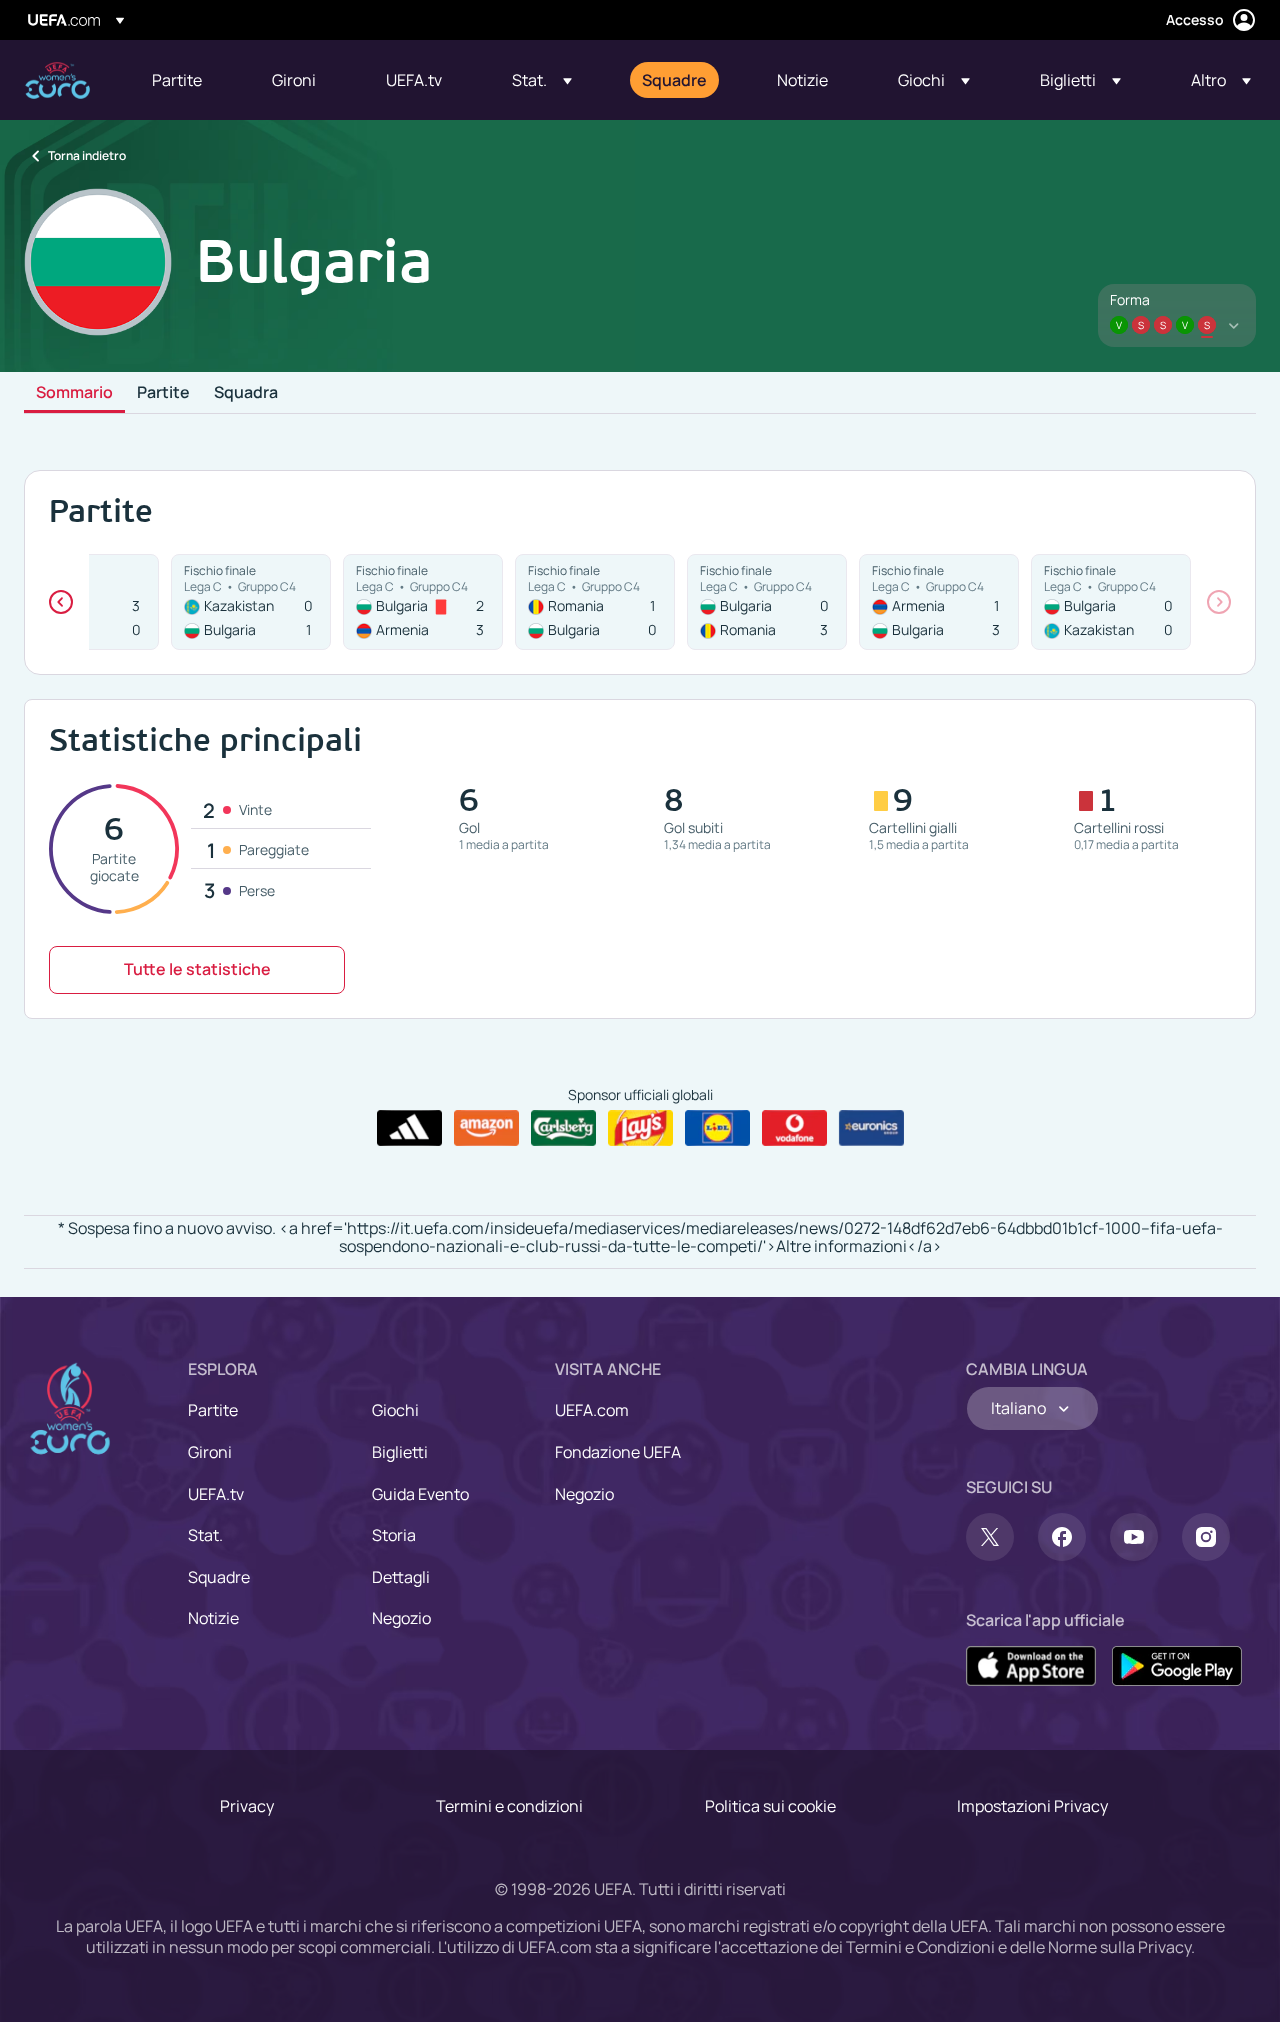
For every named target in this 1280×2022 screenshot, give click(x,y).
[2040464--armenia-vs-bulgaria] (939, 602)
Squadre (219, 1577)
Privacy (247, 1806)
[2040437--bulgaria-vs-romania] (767, 602)
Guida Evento (420, 1494)
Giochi (395, 1410)
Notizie (213, 1618)
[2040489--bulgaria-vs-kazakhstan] (1111, 602)
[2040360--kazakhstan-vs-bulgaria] (251, 602)
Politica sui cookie (770, 1806)
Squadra (246, 393)
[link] (177, 80)
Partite (163, 393)
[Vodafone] (794, 1128)
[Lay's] (640, 1128)
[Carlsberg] (563, 1128)
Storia (394, 1535)
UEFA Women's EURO (57, 80)
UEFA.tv (216, 1494)
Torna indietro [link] (87, 155)
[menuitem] (187, 80)
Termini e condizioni (509, 1806)
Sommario (74, 393)
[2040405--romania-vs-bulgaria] (595, 602)
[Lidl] (717, 1128)
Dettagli (401, 1577)
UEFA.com (592, 1410)
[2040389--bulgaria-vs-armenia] (423, 602)
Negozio (401, 1618)
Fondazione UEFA (618, 1452)
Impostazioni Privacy (1032, 1806)
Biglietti (400, 1452)
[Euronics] (871, 1128)
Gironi (210, 1452)
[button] (542, 80)
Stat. (205, 1535)
